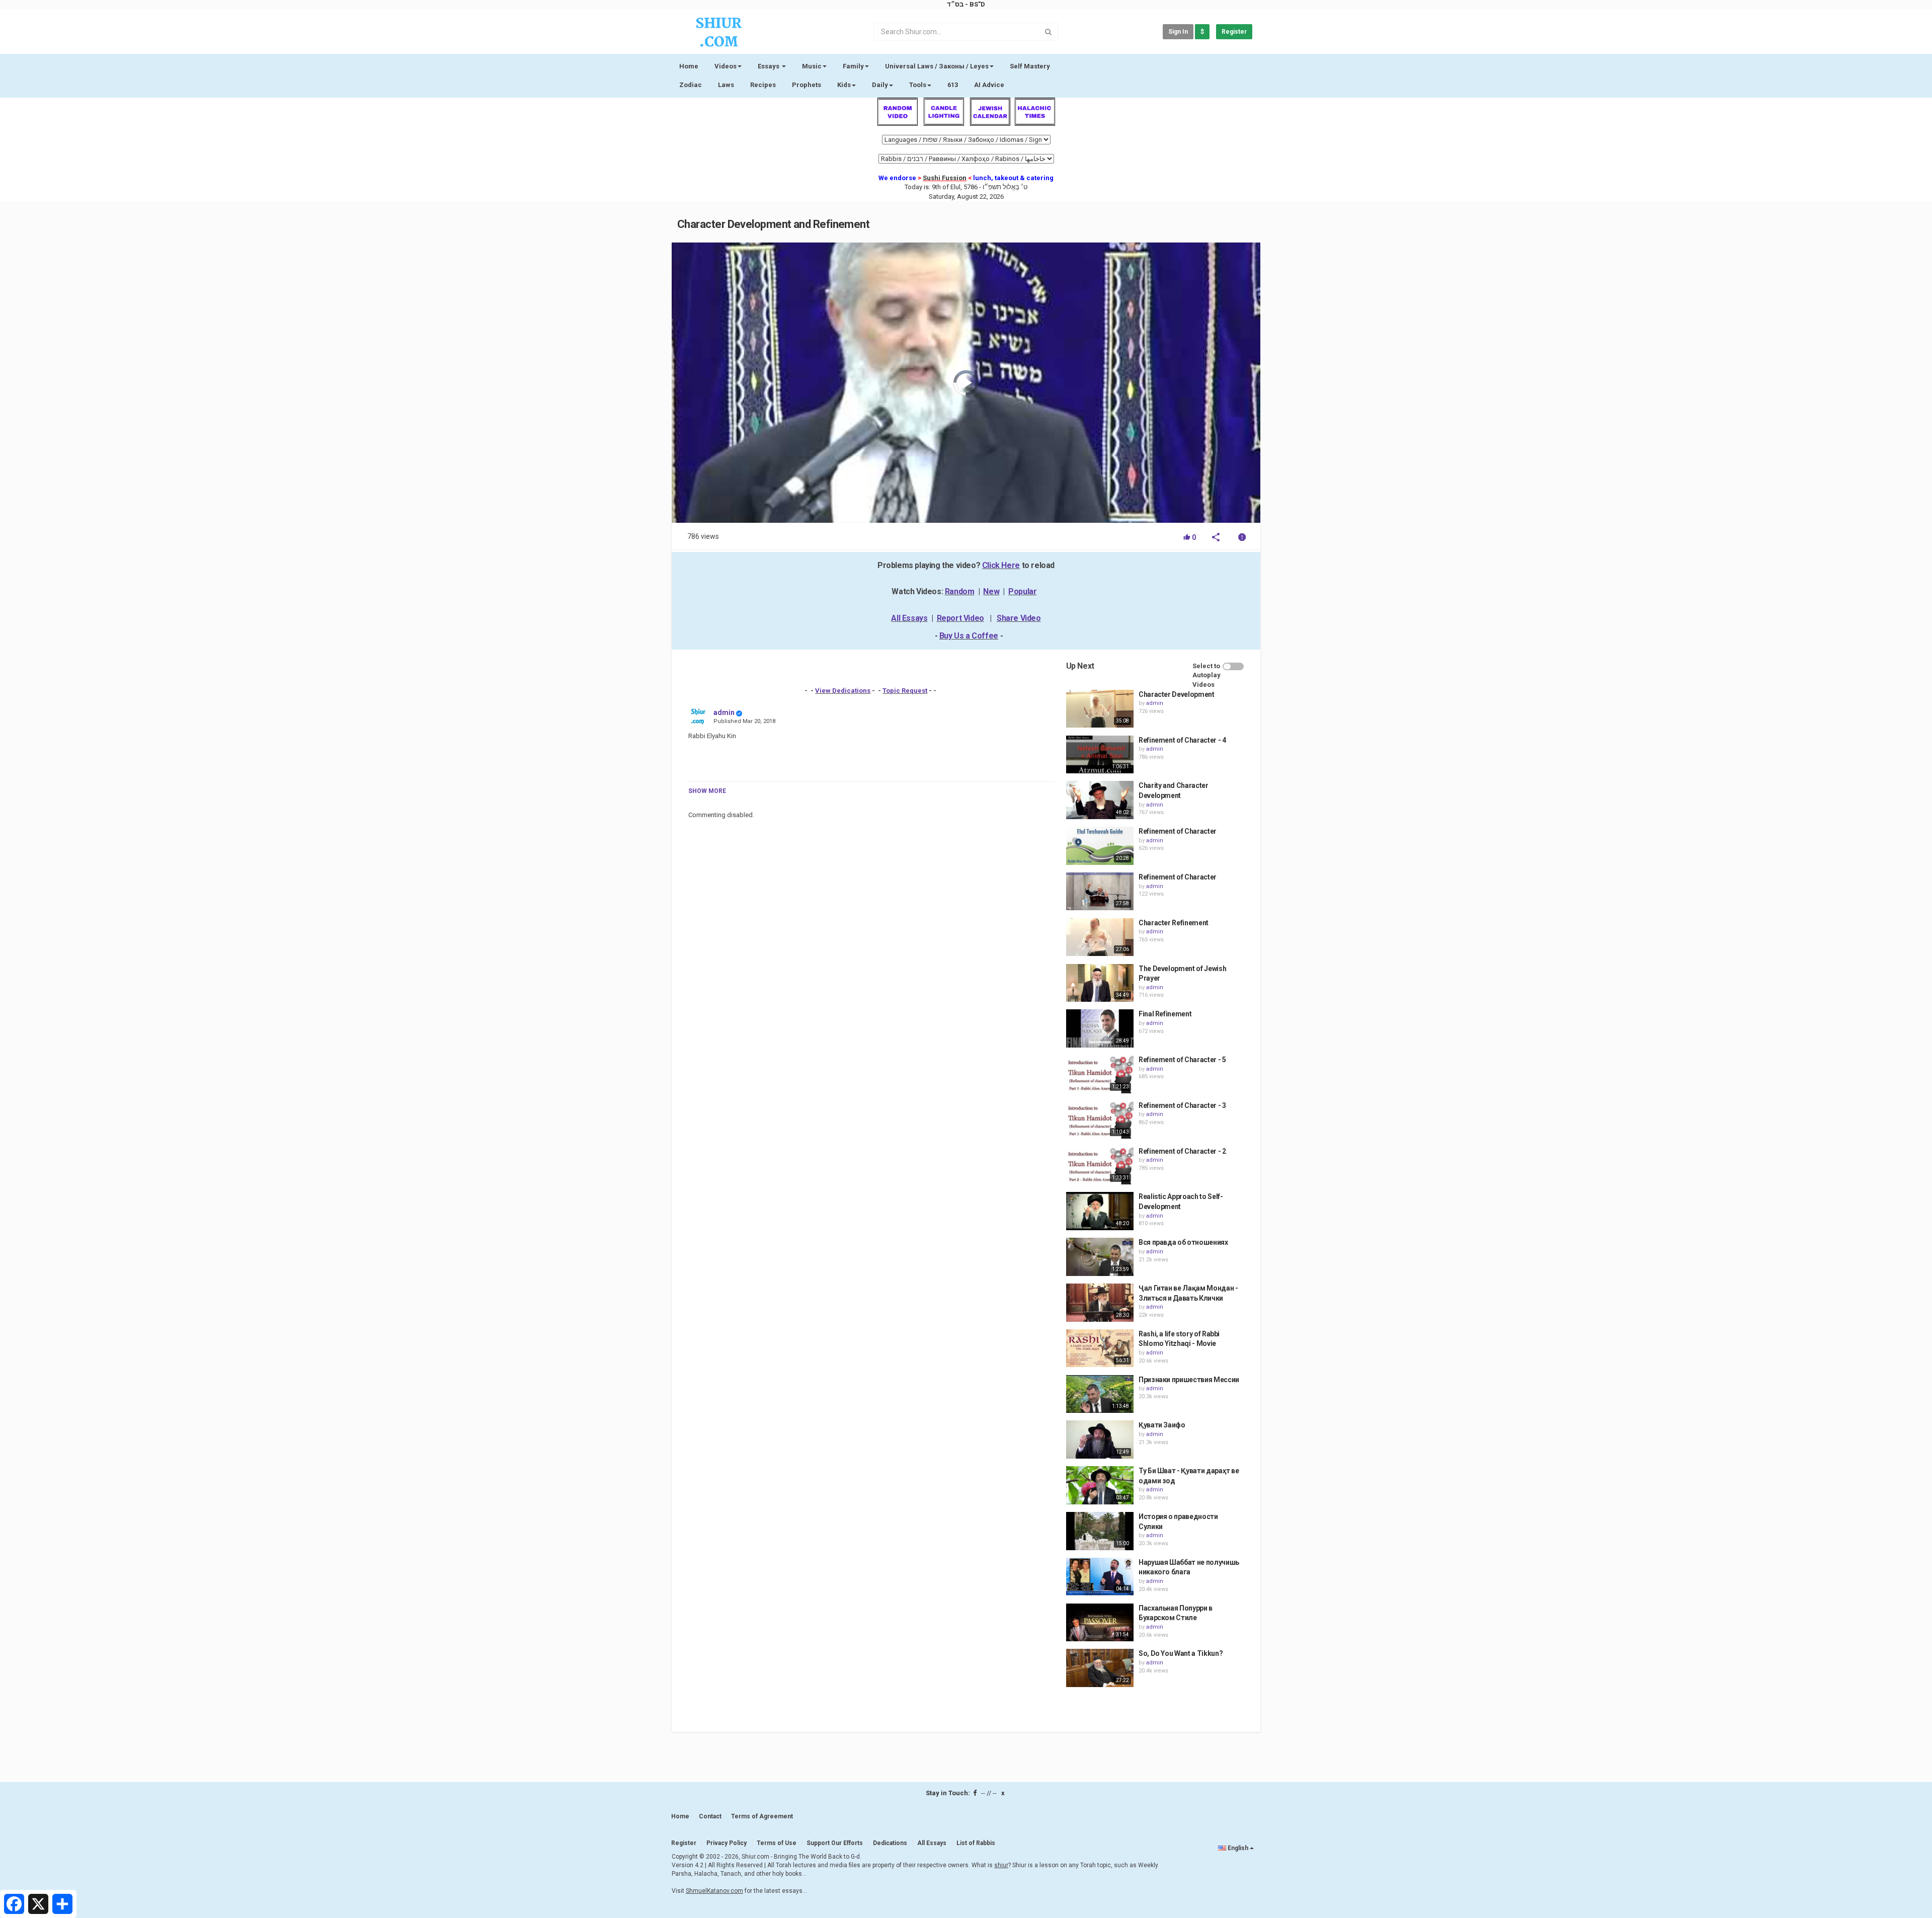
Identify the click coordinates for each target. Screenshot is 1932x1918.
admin (724, 712)
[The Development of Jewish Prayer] (1100, 983)
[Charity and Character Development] (1100, 800)
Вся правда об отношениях (1183, 1242)
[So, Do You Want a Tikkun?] (1100, 1668)
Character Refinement (1174, 923)
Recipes (763, 85)
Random (960, 591)
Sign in (1178, 32)
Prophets (807, 85)
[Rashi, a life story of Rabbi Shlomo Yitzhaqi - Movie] (1100, 1348)
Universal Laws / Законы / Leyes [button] (937, 66)
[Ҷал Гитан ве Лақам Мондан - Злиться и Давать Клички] (1100, 1303)
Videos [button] (726, 66)
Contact (710, 1816)
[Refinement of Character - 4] (1100, 755)
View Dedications (843, 691)
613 (953, 85)
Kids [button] (844, 85)
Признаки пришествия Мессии (1189, 1380)
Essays (769, 66)
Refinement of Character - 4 (1182, 740)
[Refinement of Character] (1100, 846)
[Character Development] (1100, 709)
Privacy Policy (727, 1843)
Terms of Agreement (762, 1816)
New (991, 591)
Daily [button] (880, 85)
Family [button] (853, 66)
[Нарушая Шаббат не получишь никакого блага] (1100, 1577)
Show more (707, 791)
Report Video (960, 618)
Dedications (890, 1843)
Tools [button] (918, 85)
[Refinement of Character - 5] (1100, 1074)
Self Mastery (1030, 66)
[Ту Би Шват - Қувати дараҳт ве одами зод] (1100, 1485)
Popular (1022, 591)
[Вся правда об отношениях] (1100, 1257)
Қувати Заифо (1162, 1425)
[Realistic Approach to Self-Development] (1100, 1211)
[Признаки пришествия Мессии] (1100, 1394)
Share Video (1019, 618)
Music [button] (812, 66)
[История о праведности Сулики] (1100, 1531)
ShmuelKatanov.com (714, 1891)
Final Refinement (1165, 1014)
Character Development (1177, 694)
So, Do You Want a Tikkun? (1181, 1653)
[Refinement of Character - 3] (1100, 1120)
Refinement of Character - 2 (1182, 1151)
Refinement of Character (1178, 831)
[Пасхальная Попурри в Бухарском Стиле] (1100, 1623)
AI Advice (989, 85)
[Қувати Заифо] (1100, 1440)
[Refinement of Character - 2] (1100, 1166)
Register (1234, 32)
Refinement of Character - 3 (1182, 1105)
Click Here (1001, 565)
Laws (726, 85)
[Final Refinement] (1100, 1028)
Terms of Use (777, 1843)
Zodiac (691, 85)
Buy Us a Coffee (969, 636)
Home (689, 66)
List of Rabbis (976, 1843)
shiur (1001, 1865)
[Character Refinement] (1100, 937)
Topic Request (905, 691)
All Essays (909, 618)
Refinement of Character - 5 (1182, 1060)
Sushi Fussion (945, 178)
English (1238, 1848)
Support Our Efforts (835, 1843)
